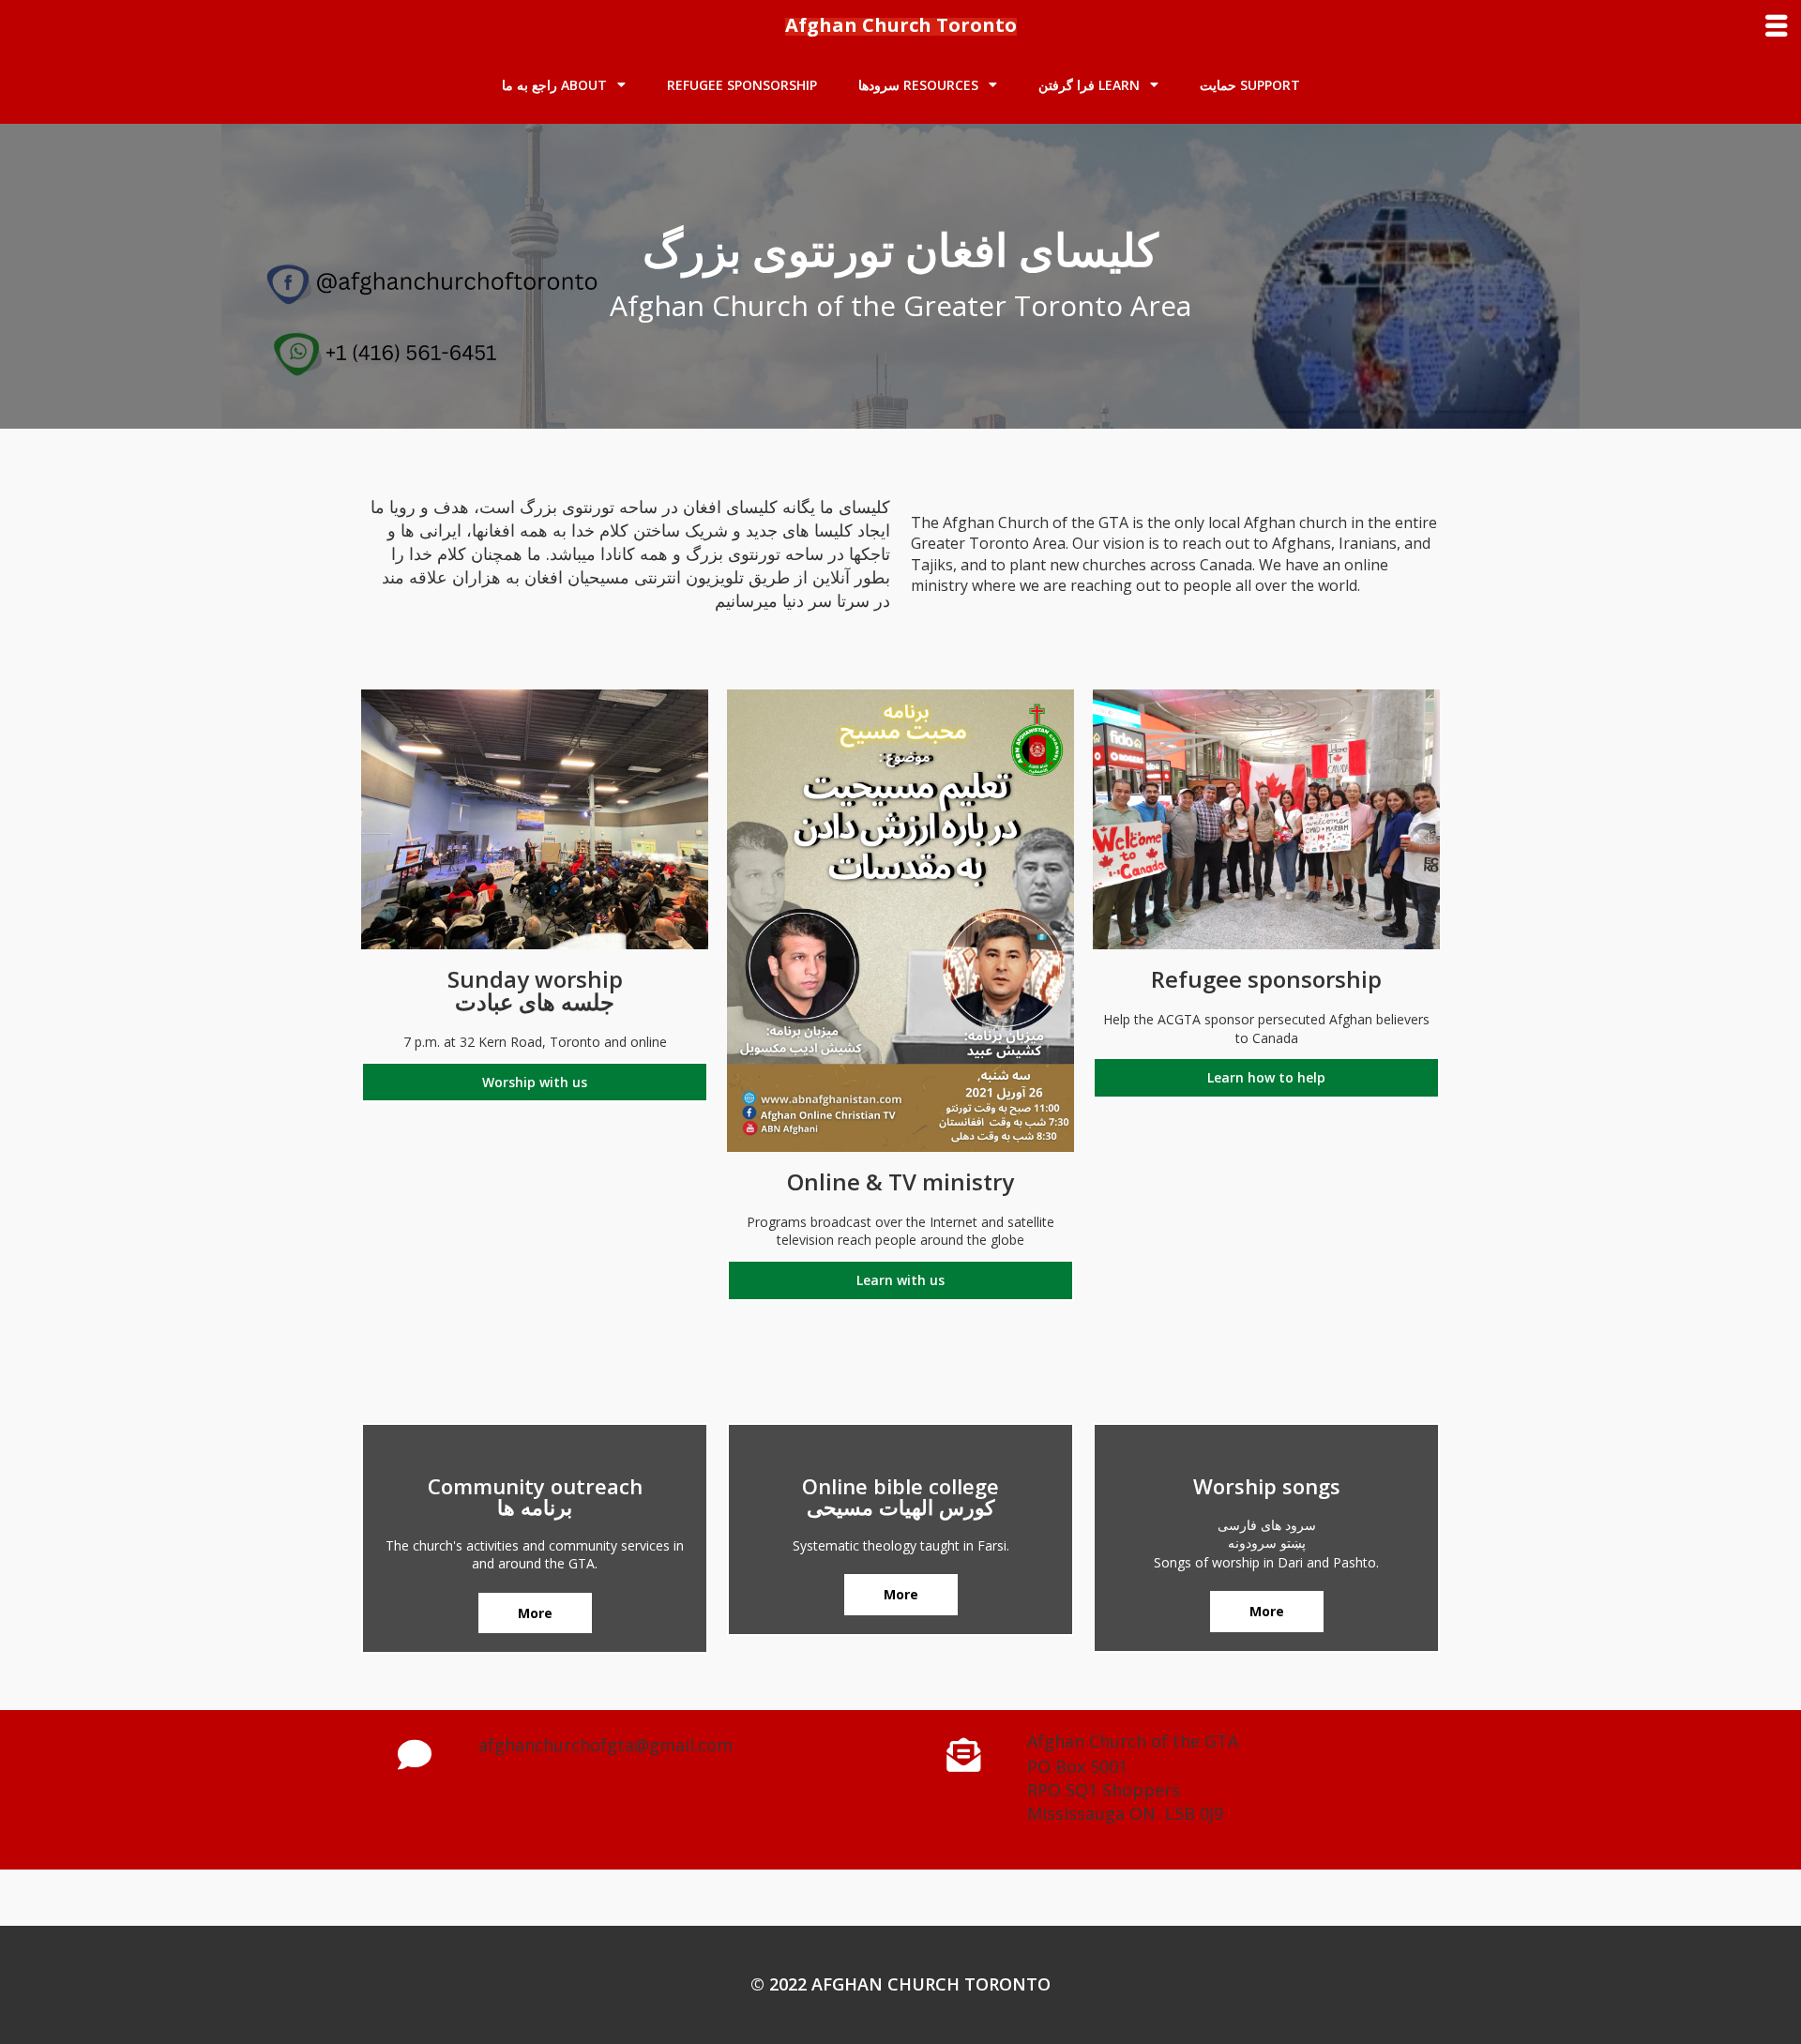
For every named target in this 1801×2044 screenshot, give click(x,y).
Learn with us (900, 1280)
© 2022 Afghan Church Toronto (900, 1984)
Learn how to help (1266, 1077)
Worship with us (535, 1082)
